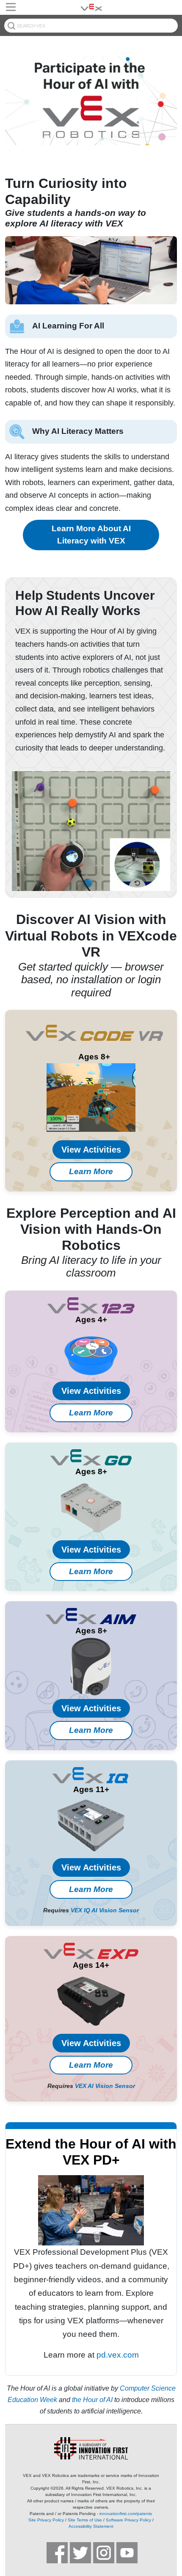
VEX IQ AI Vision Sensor (105, 1910)
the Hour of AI (92, 2400)
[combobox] (91, 26)
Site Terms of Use (85, 2520)
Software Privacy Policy (128, 2520)
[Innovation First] (91, 2448)
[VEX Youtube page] (127, 2553)
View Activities (91, 1150)
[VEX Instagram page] (104, 2553)
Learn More (91, 1171)
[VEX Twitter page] (80, 2553)
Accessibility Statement (91, 2526)
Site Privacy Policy (46, 2520)
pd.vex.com (118, 2355)
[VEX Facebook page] (57, 2553)
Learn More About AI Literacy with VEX (91, 535)
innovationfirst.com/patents (126, 2514)
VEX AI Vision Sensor (105, 2086)
